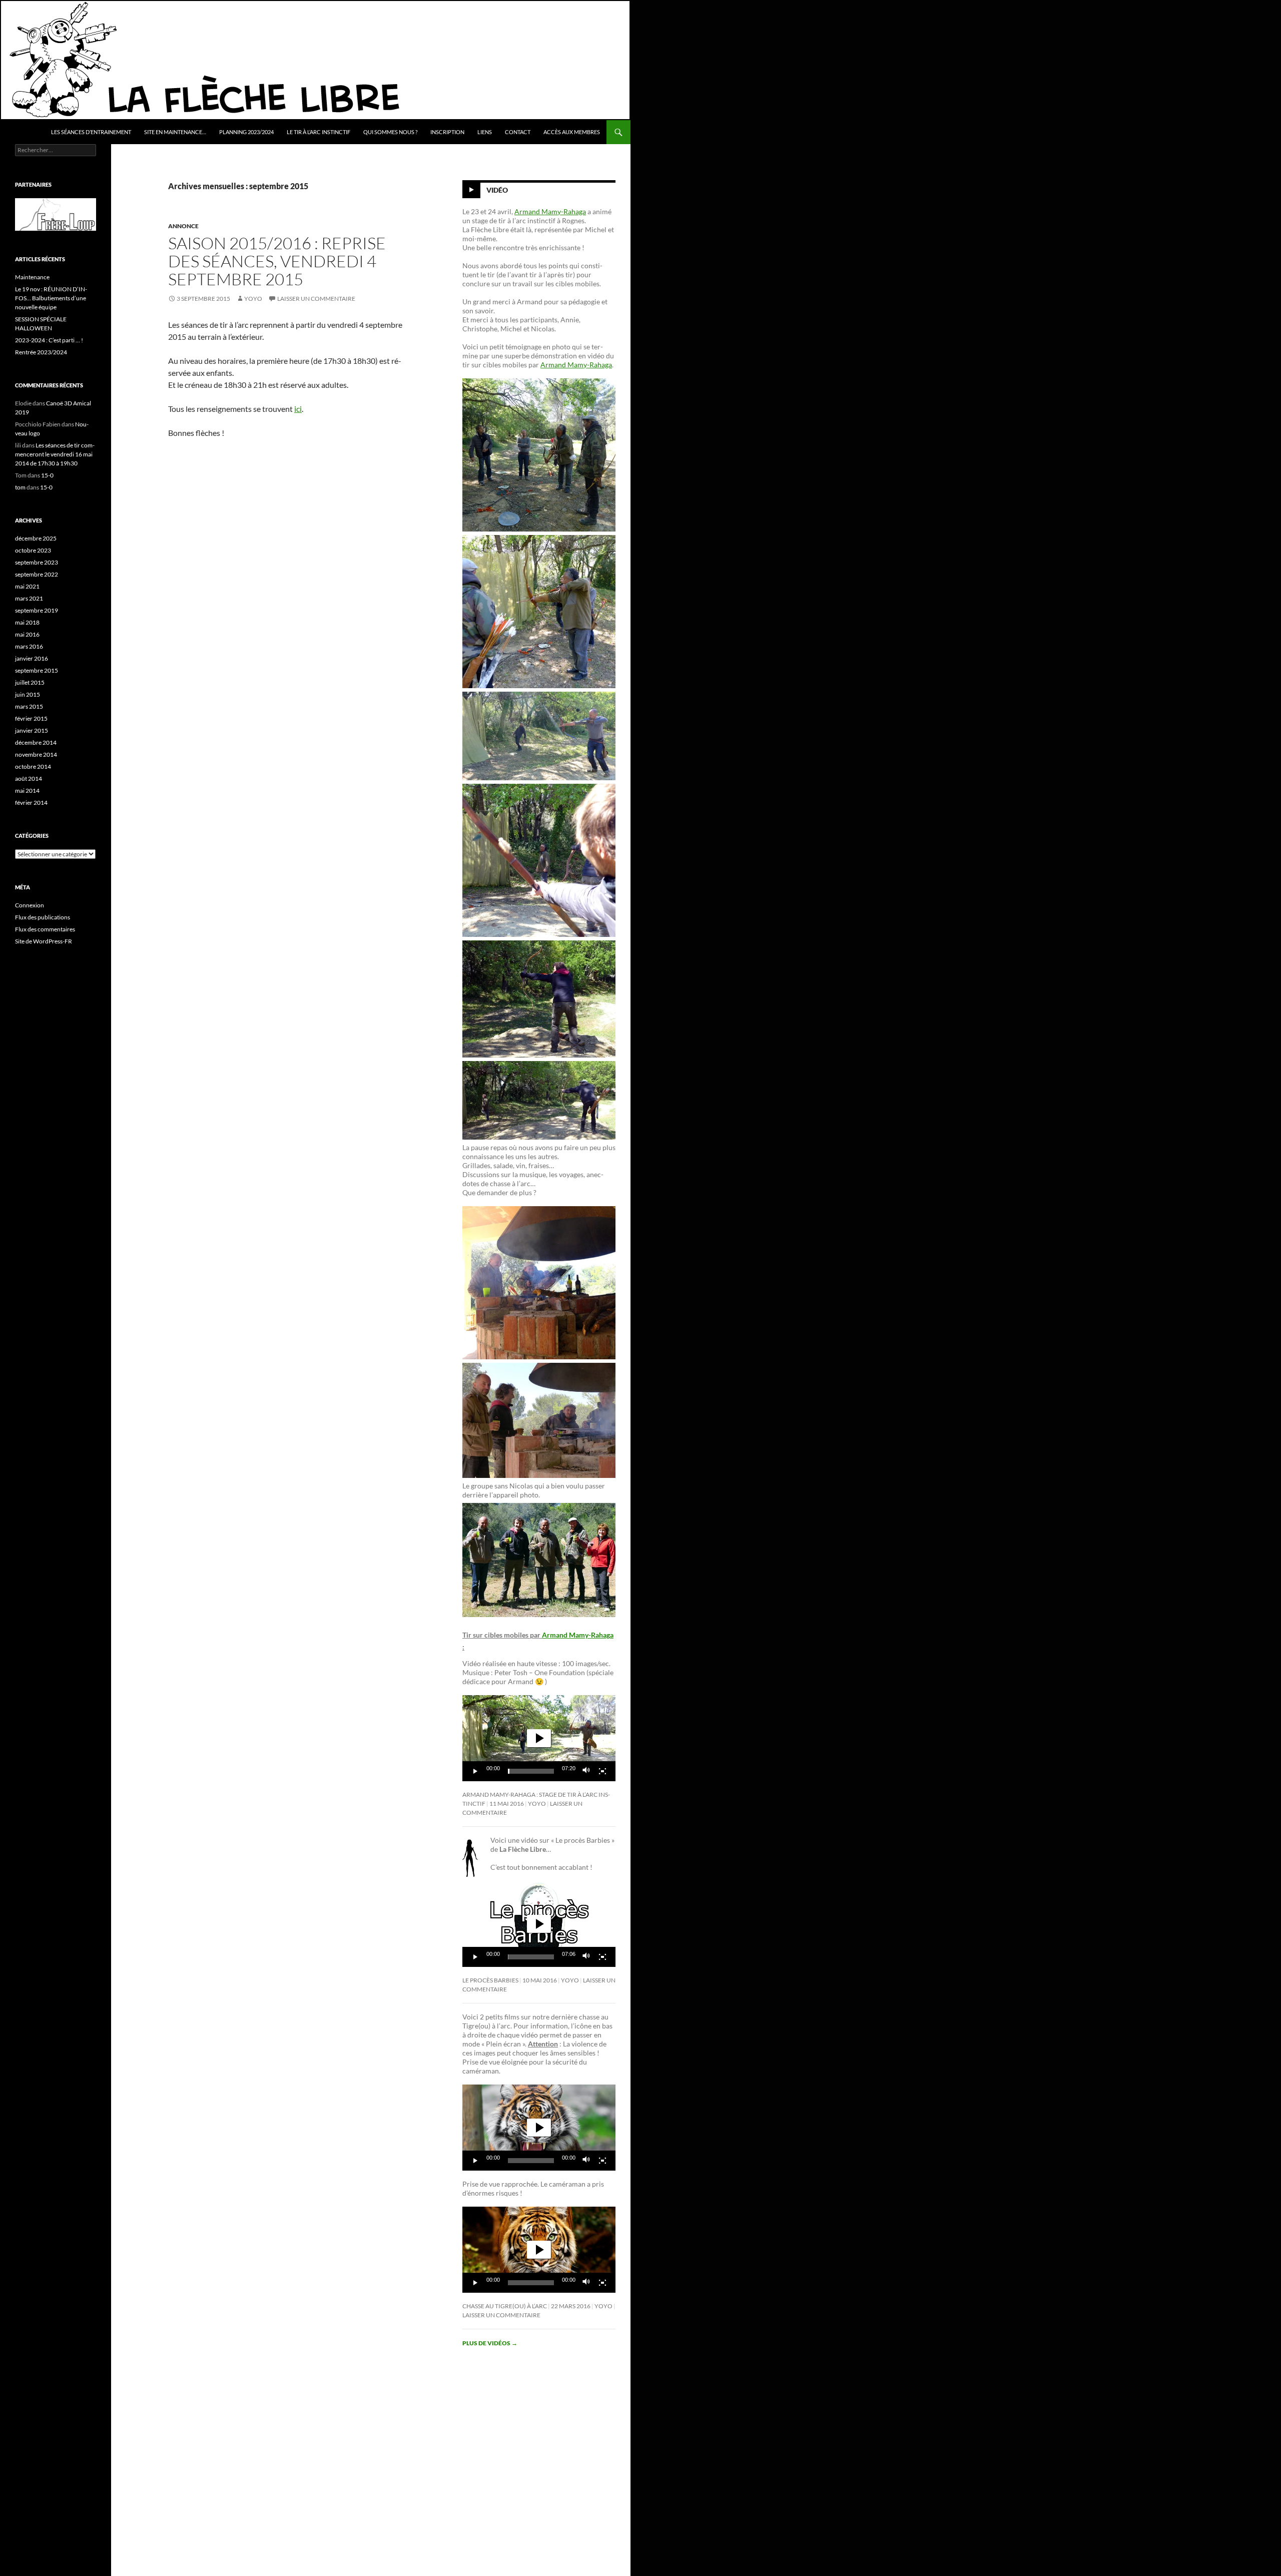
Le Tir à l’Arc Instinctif (318, 132)
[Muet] (586, 1771)
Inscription (447, 132)
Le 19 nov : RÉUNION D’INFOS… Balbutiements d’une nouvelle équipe (51, 298)
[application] (539, 1738)
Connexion (30, 905)
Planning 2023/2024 (246, 132)
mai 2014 (27, 791)
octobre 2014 (33, 766)
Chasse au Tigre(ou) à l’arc (505, 2306)
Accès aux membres (572, 132)
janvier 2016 (32, 658)
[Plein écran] (602, 1771)
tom (20, 487)
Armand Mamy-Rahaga (550, 211)
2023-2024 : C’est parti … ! (49, 340)
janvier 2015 (32, 730)
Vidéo (497, 190)
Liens (485, 132)
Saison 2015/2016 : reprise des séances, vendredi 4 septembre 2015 (277, 261)
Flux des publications (43, 917)
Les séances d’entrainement (91, 132)
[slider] (531, 1771)
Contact (518, 132)
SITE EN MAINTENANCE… (175, 132)
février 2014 (31, 803)
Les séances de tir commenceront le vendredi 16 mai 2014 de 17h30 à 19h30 (55, 454)
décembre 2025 (36, 538)
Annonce (183, 226)
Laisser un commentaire (316, 299)
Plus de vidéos (490, 2343)
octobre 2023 (33, 550)
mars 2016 (29, 646)
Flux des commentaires (45, 929)
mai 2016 (27, 634)
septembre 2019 (37, 610)
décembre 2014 (36, 742)
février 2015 (31, 718)
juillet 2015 (30, 682)
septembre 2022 (37, 574)
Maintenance (32, 277)
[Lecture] (475, 1771)
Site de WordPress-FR (44, 941)
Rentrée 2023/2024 (41, 352)
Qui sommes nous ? (390, 132)
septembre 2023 (37, 562)
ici (298, 409)
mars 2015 (29, 706)
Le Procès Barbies (490, 1980)
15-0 (47, 475)
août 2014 (29, 779)
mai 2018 (27, 622)
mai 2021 (27, 586)
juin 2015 (28, 694)
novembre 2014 (36, 754)
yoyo (253, 299)
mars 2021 (29, 598)
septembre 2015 (37, 670)
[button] (539, 1738)
